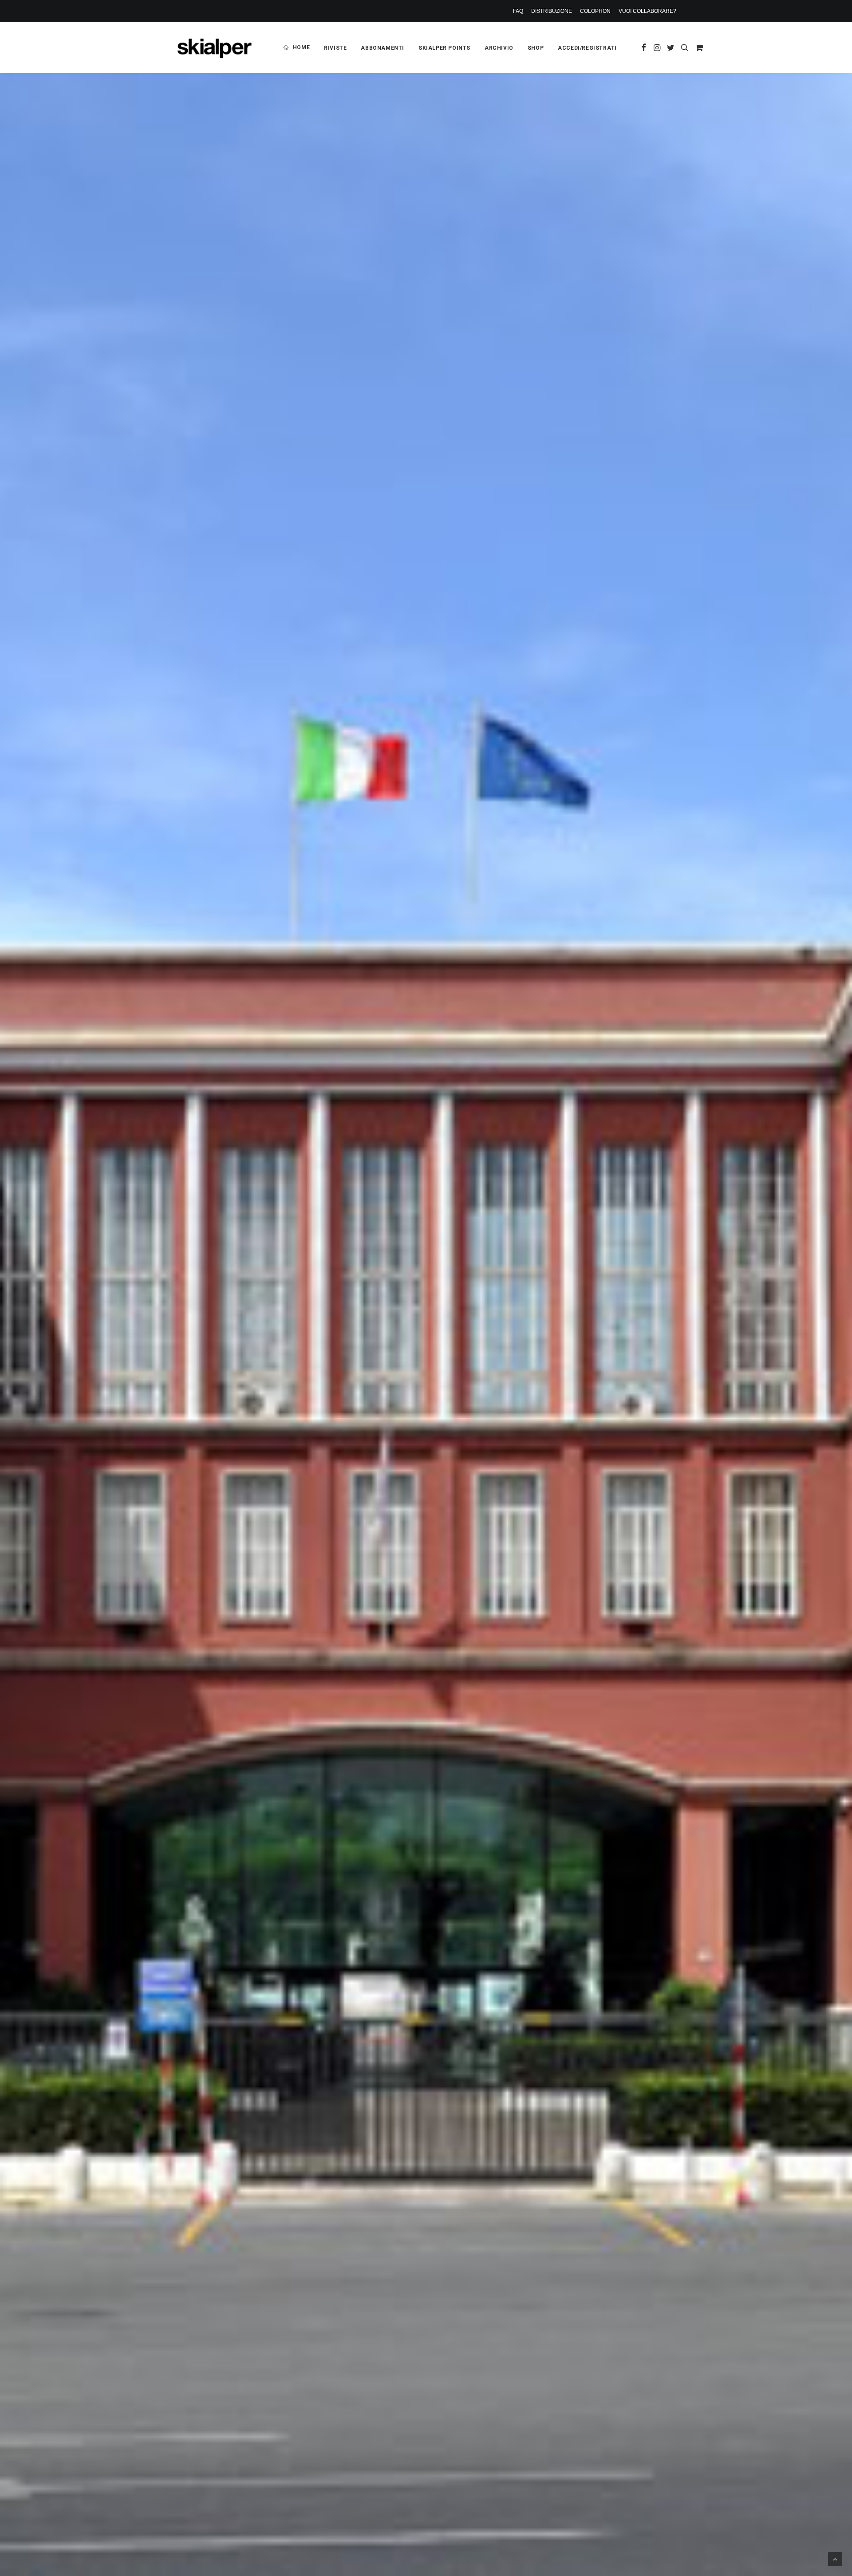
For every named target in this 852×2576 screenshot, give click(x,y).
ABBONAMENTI (383, 48)
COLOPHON (595, 11)
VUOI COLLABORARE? (647, 11)
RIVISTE (335, 48)
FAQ (518, 11)
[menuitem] (520, 11)
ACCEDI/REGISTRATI (587, 48)
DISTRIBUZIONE (552, 11)
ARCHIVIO (499, 48)
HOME (301, 47)
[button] (644, 47)
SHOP (536, 48)
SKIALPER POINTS (444, 48)
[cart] (698, 47)
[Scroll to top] (835, 2558)
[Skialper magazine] (214, 47)
